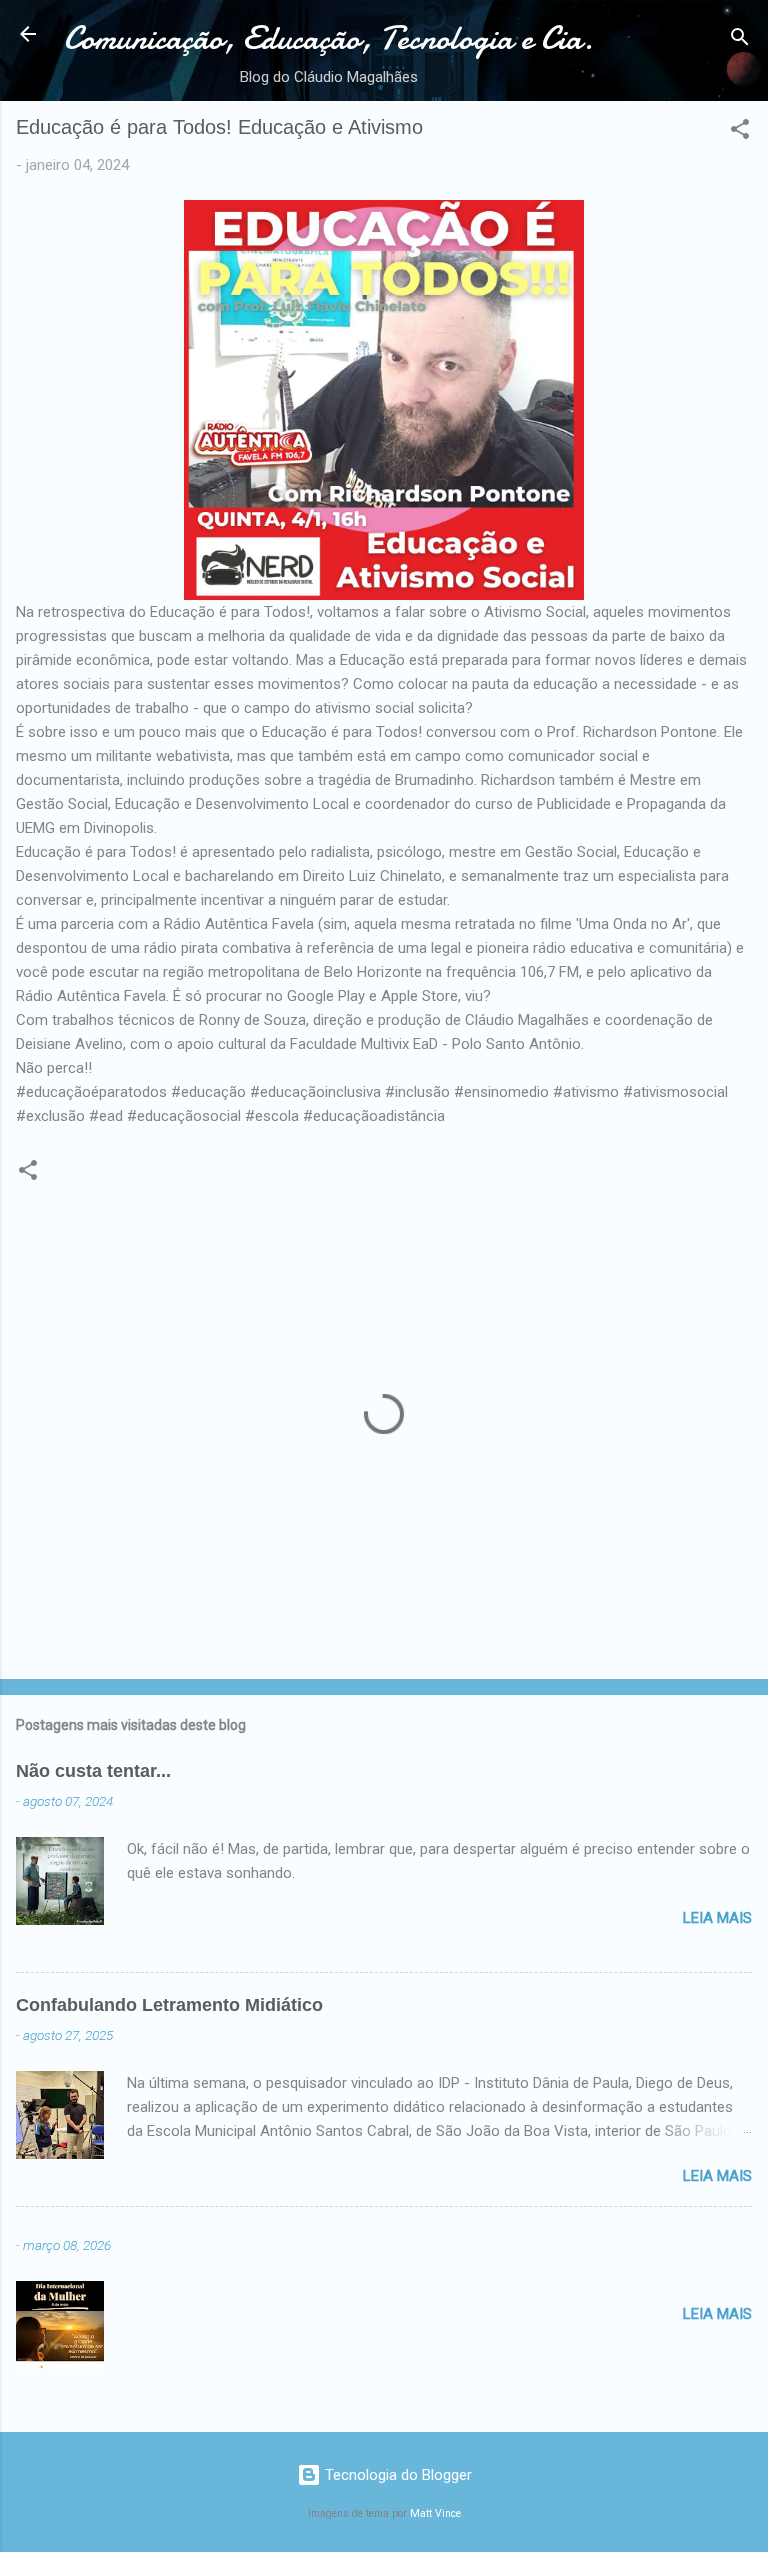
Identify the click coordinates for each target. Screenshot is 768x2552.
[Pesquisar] (740, 40)
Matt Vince (435, 2513)
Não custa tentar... (93, 1771)
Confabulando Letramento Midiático (169, 2005)
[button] (740, 132)
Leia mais (717, 1918)
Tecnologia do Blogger (396, 2475)
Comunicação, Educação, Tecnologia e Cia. (329, 38)
